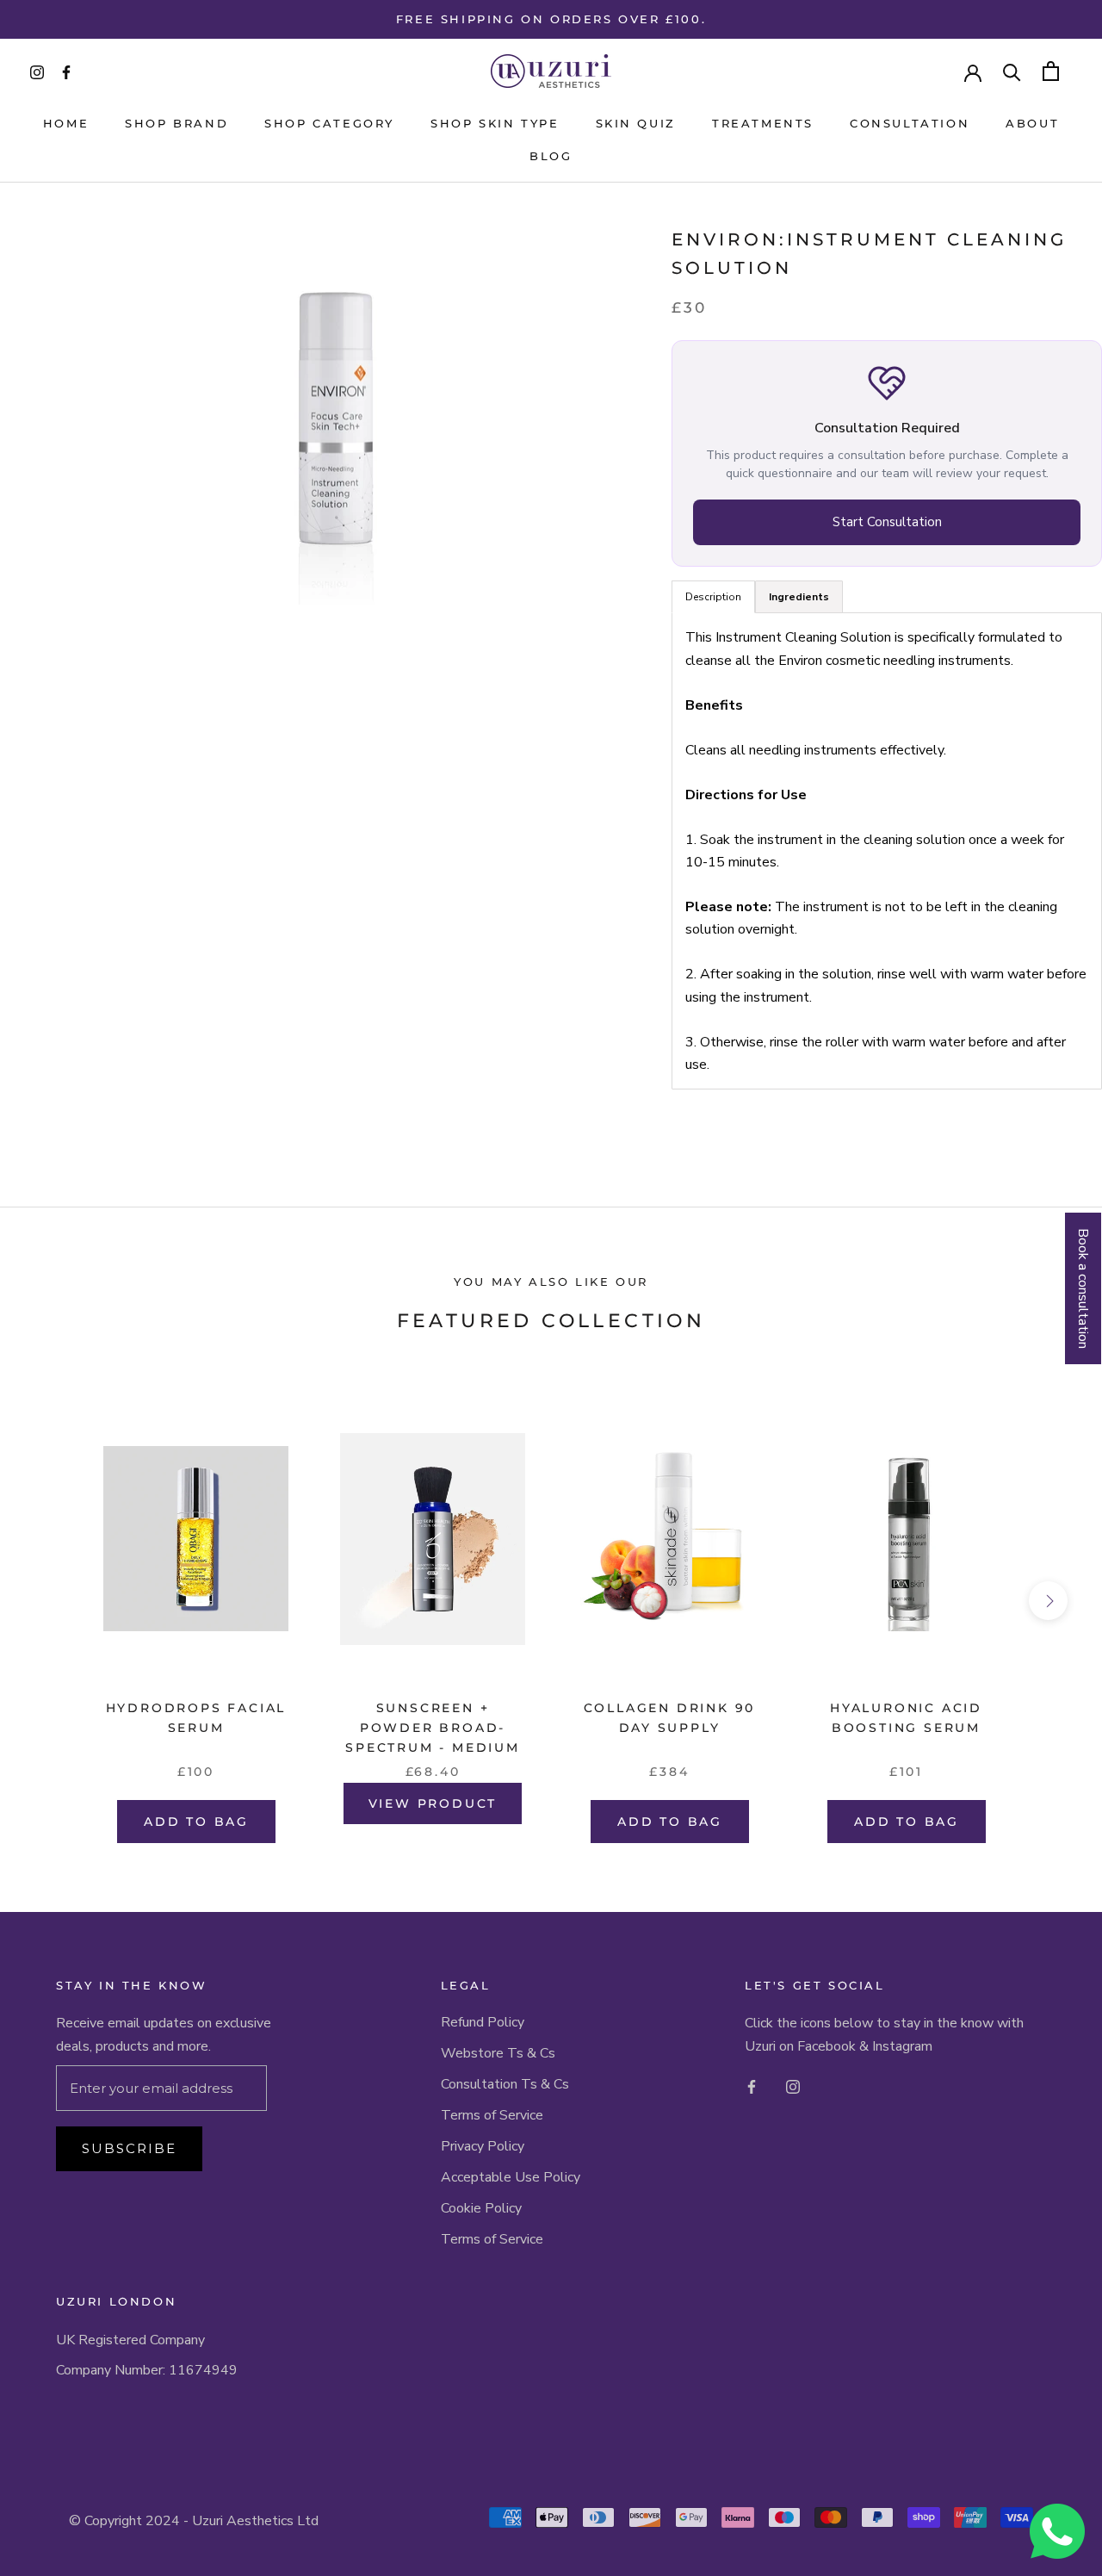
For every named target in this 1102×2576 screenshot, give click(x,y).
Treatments (763, 123)
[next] (1048, 1601)
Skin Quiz (636, 123)
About (1032, 123)
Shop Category (329, 123)
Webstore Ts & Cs (498, 2053)
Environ (725, 239)
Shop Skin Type (495, 123)
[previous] (54, 1601)
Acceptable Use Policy (511, 2177)
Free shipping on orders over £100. (551, 19)
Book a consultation (1083, 1288)
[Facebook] (752, 2086)
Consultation (910, 123)
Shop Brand (176, 123)
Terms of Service (492, 2115)
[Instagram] (793, 2086)
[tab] (799, 598)
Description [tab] (713, 598)
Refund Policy (483, 2022)
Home (66, 123)
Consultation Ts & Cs (505, 2084)
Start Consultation (887, 523)
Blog (551, 156)
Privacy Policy (483, 2146)
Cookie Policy (481, 2208)
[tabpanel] (887, 852)
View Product (433, 1803)
